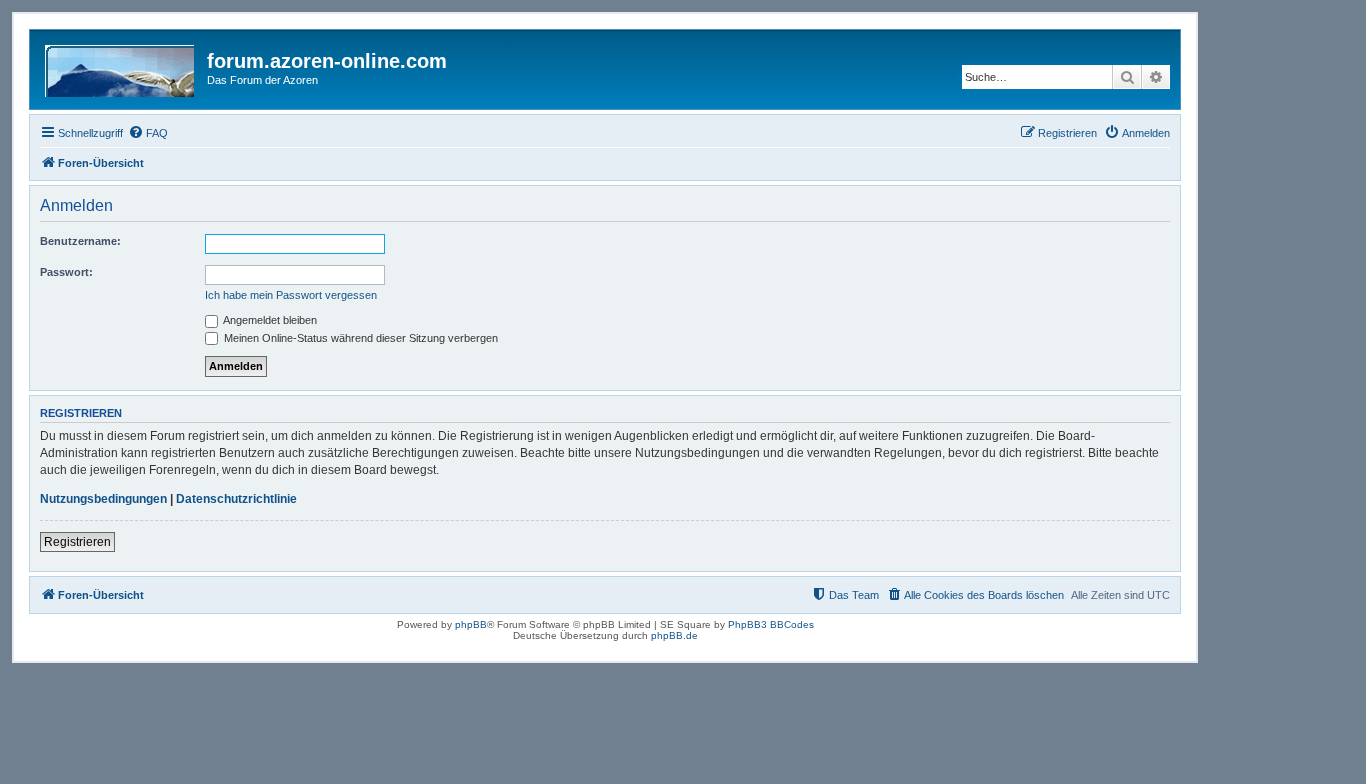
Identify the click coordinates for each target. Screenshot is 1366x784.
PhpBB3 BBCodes (771, 624)
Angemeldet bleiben (269, 320)
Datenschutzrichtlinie (236, 499)
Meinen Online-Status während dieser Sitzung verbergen (359, 338)
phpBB (471, 624)
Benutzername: (80, 241)
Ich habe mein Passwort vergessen (291, 295)
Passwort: (66, 272)
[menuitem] (148, 133)
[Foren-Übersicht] (121, 67)
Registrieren (77, 542)
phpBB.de (674, 635)
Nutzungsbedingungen (103, 499)
